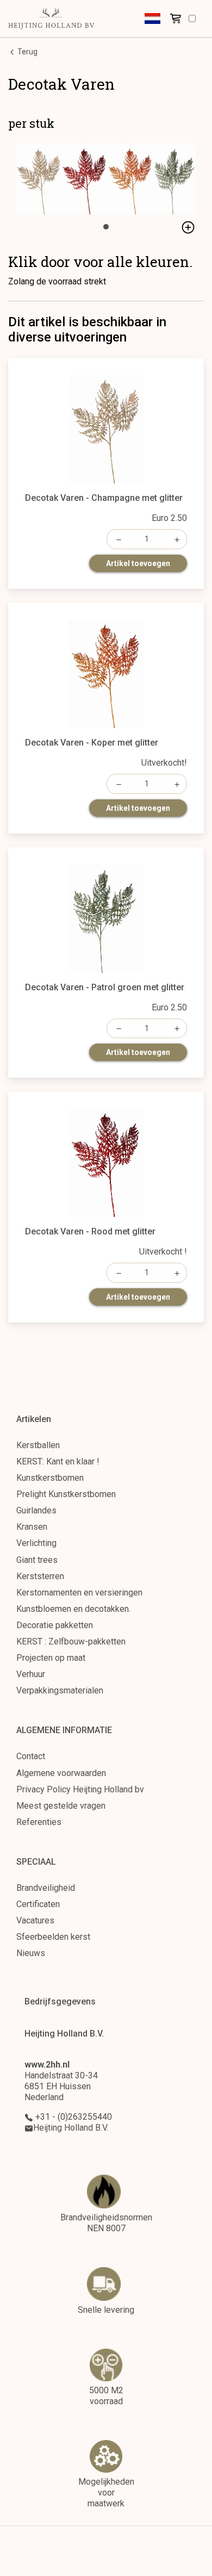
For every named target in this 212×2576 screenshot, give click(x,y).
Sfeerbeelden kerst (53, 1937)
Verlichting (36, 1543)
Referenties (39, 1822)
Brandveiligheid (46, 1888)
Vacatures (35, 1920)
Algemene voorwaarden (61, 1773)
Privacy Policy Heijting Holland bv (80, 1789)
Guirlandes (36, 1510)
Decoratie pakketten (55, 1625)
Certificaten (38, 1904)
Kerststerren (40, 1576)
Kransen (32, 1527)
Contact (31, 1756)
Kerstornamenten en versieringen (79, 1593)
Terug (27, 52)
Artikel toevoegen (138, 563)
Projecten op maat (51, 1658)
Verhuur (31, 1674)
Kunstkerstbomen (50, 1478)
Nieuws (31, 1953)
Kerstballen (38, 1445)
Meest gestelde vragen (61, 1806)
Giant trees (37, 1560)
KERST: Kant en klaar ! (58, 1461)
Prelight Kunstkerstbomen (66, 1494)
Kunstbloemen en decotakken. (73, 1609)
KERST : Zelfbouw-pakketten (71, 1641)
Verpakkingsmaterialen (60, 1690)
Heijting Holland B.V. (71, 2128)
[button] (152, 18)
